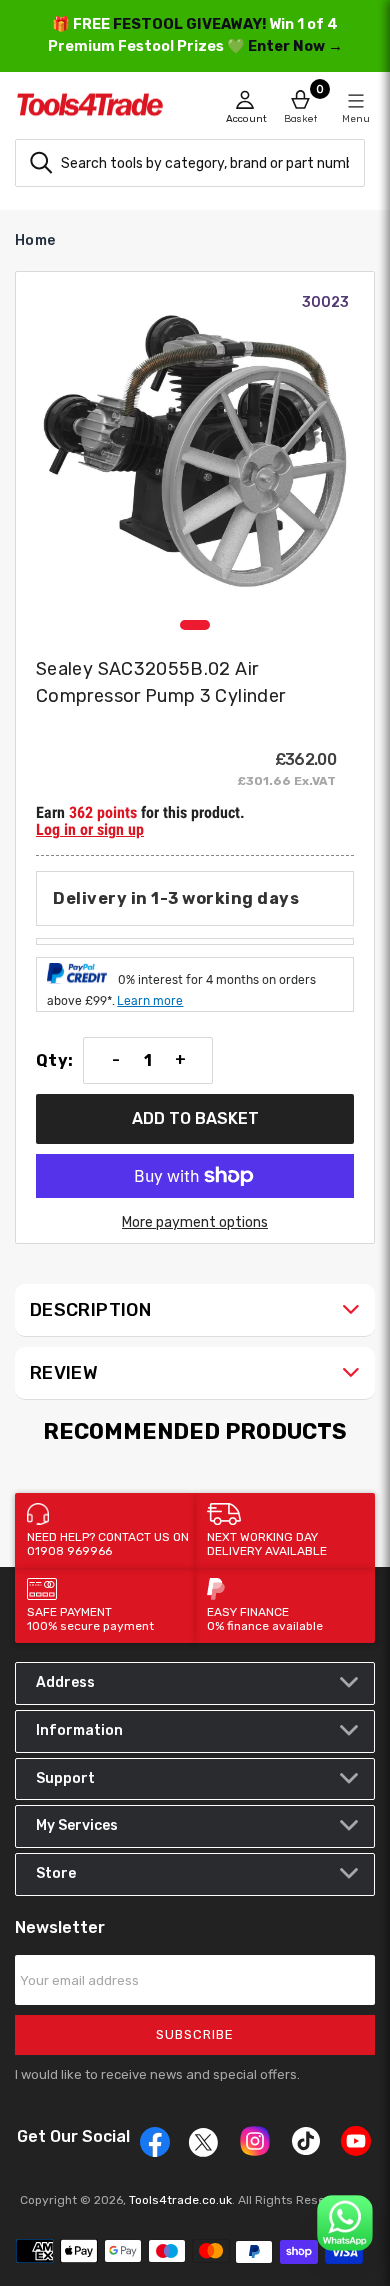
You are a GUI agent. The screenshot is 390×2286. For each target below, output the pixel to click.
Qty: (54, 1061)
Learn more (150, 1001)
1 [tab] (195, 625)
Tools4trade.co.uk (180, 2200)
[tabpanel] (195, 451)
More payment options (195, 1222)
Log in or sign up (90, 829)
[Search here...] (41, 163)
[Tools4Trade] (105, 110)
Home (35, 240)
